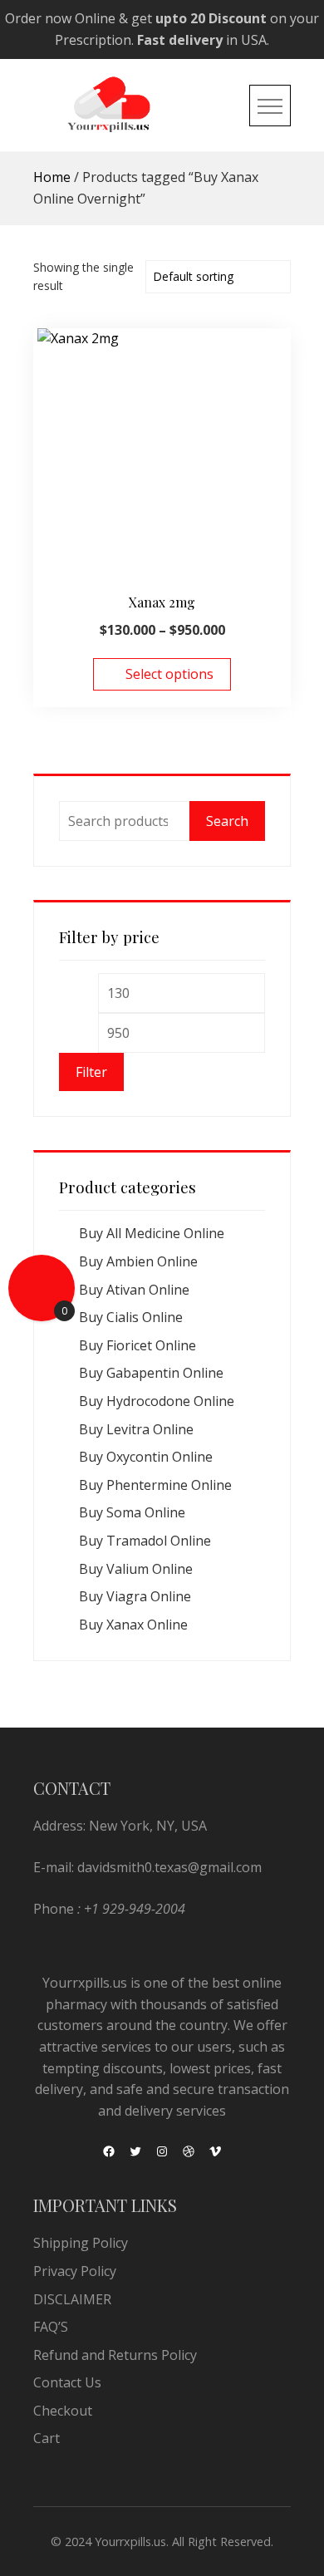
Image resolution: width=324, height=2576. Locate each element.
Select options (169, 674)
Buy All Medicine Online (152, 1233)
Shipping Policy (81, 2243)
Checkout (63, 2411)
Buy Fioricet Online (137, 1345)
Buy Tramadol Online (145, 1541)
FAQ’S (51, 2327)
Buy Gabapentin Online (151, 1373)
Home (52, 177)
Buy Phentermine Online (155, 1485)
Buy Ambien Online (138, 1261)
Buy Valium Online (136, 1569)
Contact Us (67, 2382)
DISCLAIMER (72, 2299)
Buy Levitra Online (136, 1429)
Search (227, 821)
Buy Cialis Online (131, 1317)
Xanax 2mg (162, 602)
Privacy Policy (75, 2271)
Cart (47, 2438)
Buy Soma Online (132, 1512)
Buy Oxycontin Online (146, 1457)
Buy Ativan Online (134, 1290)
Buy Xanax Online (133, 1625)
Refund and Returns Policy (115, 2355)
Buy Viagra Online (135, 1596)
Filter (91, 1072)
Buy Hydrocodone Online (157, 1401)
